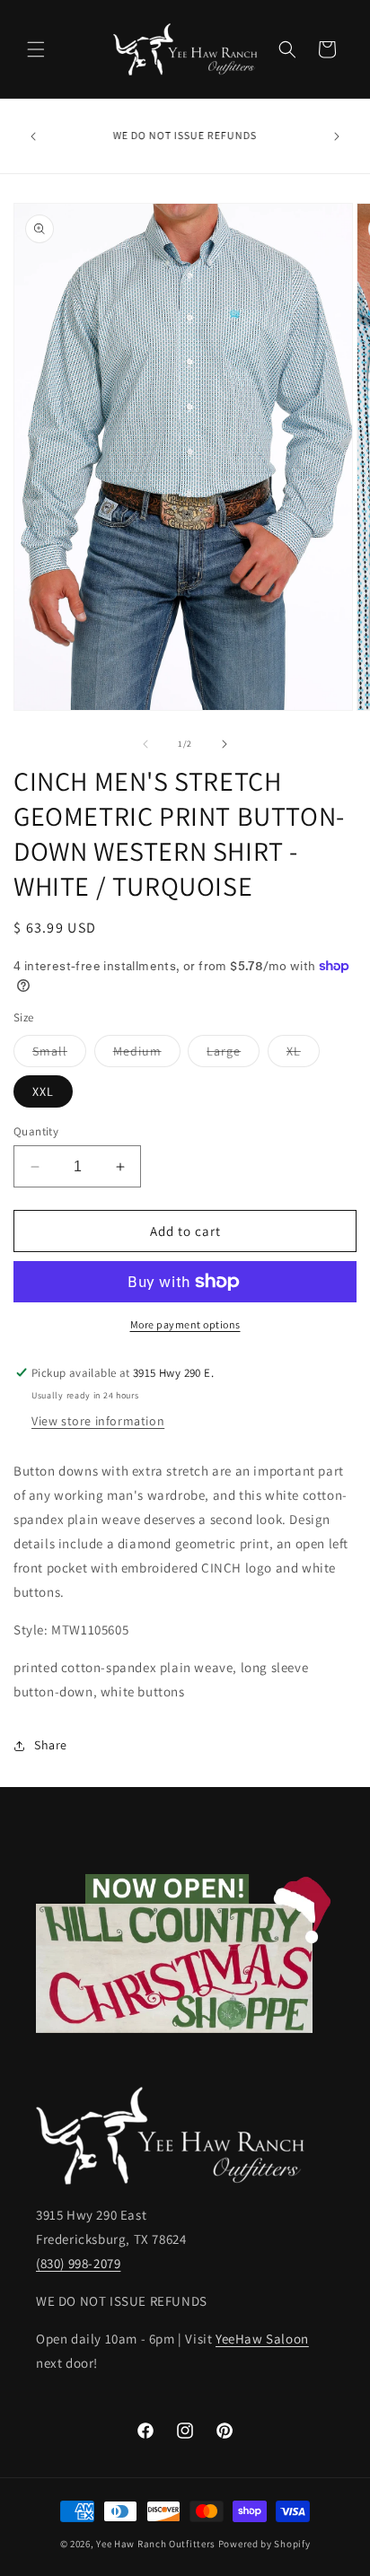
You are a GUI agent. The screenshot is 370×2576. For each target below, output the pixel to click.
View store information (98, 1421)
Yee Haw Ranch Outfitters (156, 2544)
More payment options (185, 1324)
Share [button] (51, 1745)
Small (59, 1055)
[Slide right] (225, 744)
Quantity (36, 1131)
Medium (147, 1055)
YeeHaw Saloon (262, 2339)
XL (303, 1055)
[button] (36, 49)
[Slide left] (145, 744)
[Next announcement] (337, 136)
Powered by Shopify (264, 2544)
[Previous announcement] (33, 136)
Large (233, 1055)
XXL (43, 1091)
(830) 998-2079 (78, 2263)
